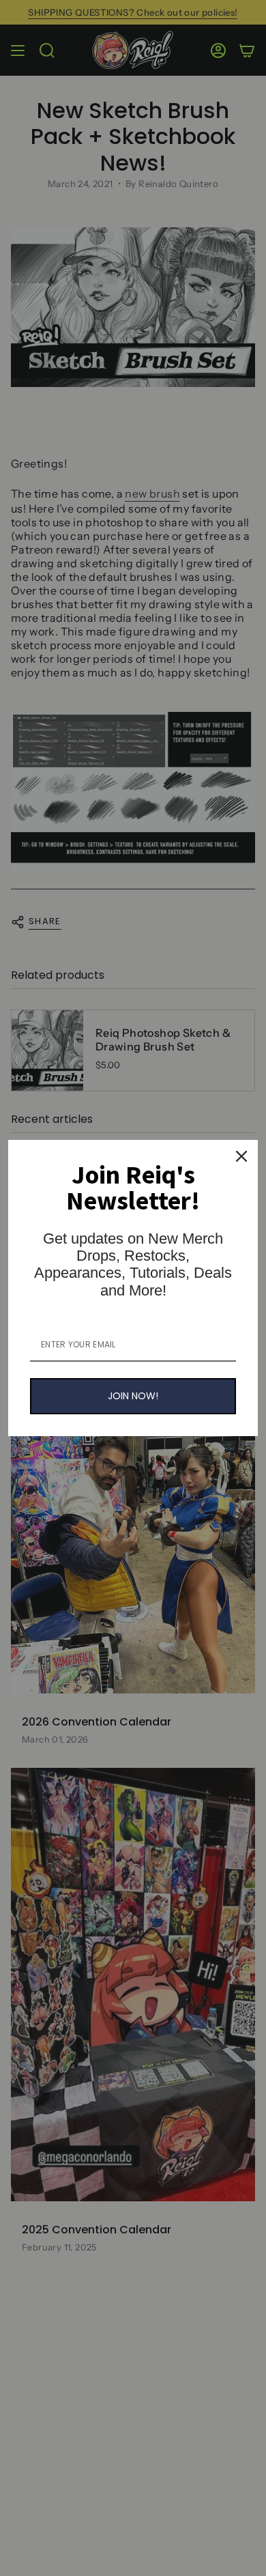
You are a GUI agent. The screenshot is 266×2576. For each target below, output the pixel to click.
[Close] (241, 1156)
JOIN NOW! (133, 1396)
